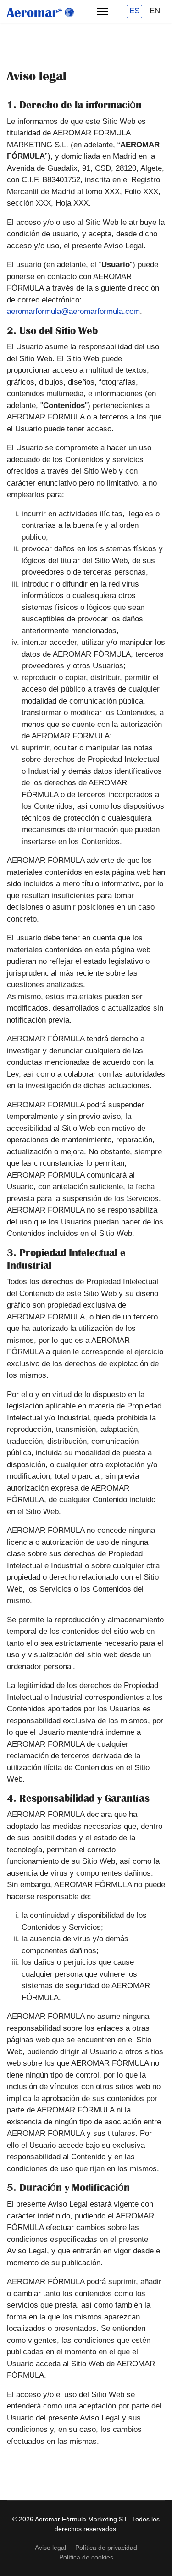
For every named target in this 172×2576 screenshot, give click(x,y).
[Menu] (103, 11)
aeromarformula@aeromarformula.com (73, 311)
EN (155, 11)
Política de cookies (86, 2557)
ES (134, 11)
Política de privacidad (106, 2548)
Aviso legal (50, 2548)
